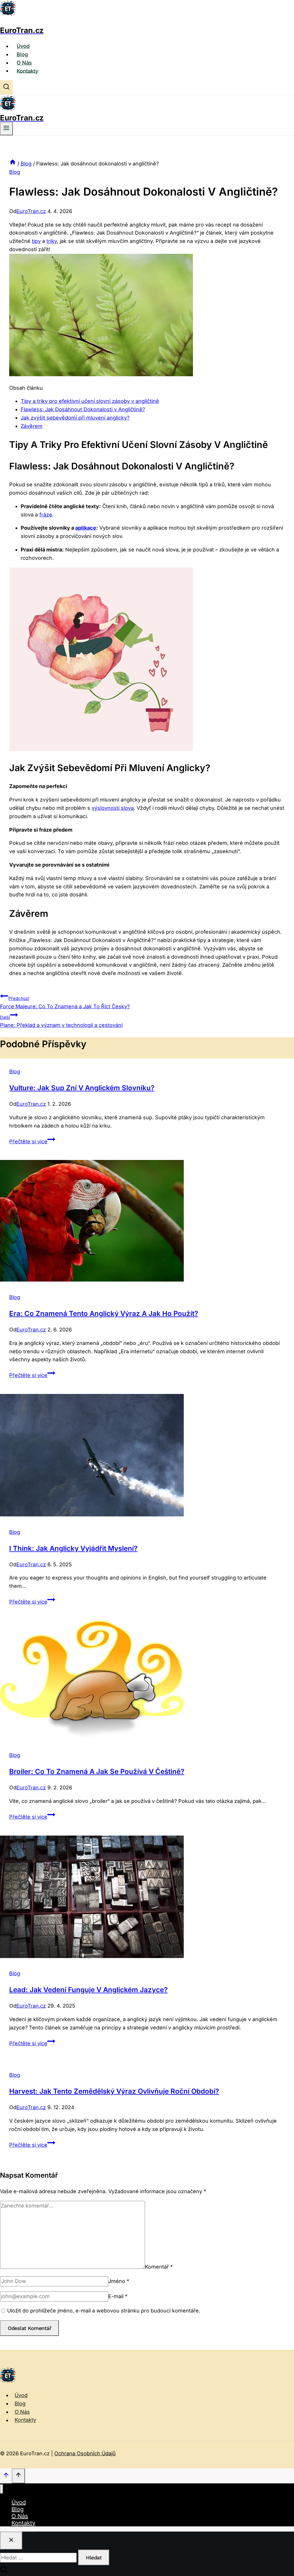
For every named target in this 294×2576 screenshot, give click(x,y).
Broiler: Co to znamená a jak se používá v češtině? (97, 1771)
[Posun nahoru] (6, 2476)
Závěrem (32, 426)
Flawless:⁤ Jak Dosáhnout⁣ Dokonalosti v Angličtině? (83, 409)
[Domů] (13, 164)
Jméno (119, 2281)
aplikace (86, 528)
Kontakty (27, 71)
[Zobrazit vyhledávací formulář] (6, 87)
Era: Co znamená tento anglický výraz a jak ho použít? (104, 1314)
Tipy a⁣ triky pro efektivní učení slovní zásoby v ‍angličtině (90, 401)
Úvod (23, 46)
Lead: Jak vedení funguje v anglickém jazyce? (88, 1990)
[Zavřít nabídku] (2, 2489)
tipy (36, 241)
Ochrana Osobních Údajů (85, 2453)
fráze (46, 515)
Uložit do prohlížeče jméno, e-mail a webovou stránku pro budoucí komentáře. (104, 2311)
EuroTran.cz (31, 211)
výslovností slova (113, 808)
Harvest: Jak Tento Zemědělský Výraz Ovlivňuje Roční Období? (114, 2091)
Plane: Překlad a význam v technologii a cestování (61, 1021)
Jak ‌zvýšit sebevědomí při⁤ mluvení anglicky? (75, 418)
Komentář (159, 2267)
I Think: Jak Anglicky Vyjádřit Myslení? (73, 1548)
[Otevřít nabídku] (6, 129)
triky (52, 241)
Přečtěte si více (32, 1141)
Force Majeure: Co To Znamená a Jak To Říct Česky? (65, 1003)
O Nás (24, 63)
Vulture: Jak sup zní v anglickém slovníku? (82, 1088)
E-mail (118, 2296)
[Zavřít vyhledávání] (11, 2541)
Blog (22, 54)
